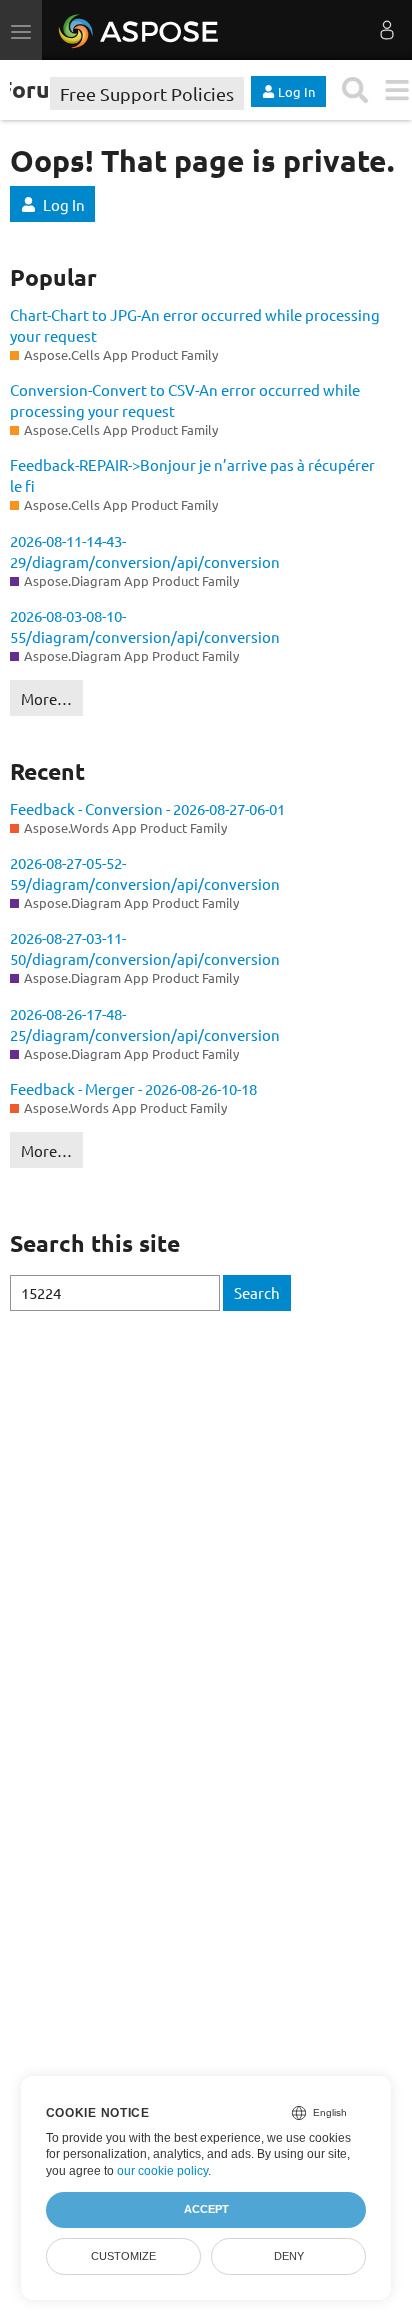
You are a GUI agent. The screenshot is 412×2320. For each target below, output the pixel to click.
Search (257, 1292)
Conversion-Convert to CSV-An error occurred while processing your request (185, 400)
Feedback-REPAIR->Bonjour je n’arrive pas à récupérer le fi (192, 475)
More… (46, 698)
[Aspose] (139, 30)
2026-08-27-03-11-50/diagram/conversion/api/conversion (145, 948)
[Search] (355, 90)
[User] (387, 30)
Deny (289, 2256)
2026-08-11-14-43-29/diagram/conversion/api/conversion (145, 551)
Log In (64, 204)
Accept (206, 2209)
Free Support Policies (147, 93)
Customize (123, 2256)
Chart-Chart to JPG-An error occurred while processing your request (195, 325)
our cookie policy (162, 2171)
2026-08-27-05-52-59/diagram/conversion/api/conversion (145, 873)
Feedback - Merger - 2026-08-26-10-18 (133, 1088)
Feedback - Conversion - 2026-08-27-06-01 (147, 808)
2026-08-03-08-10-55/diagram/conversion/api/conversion (145, 626)
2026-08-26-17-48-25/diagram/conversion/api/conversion (145, 1024)
